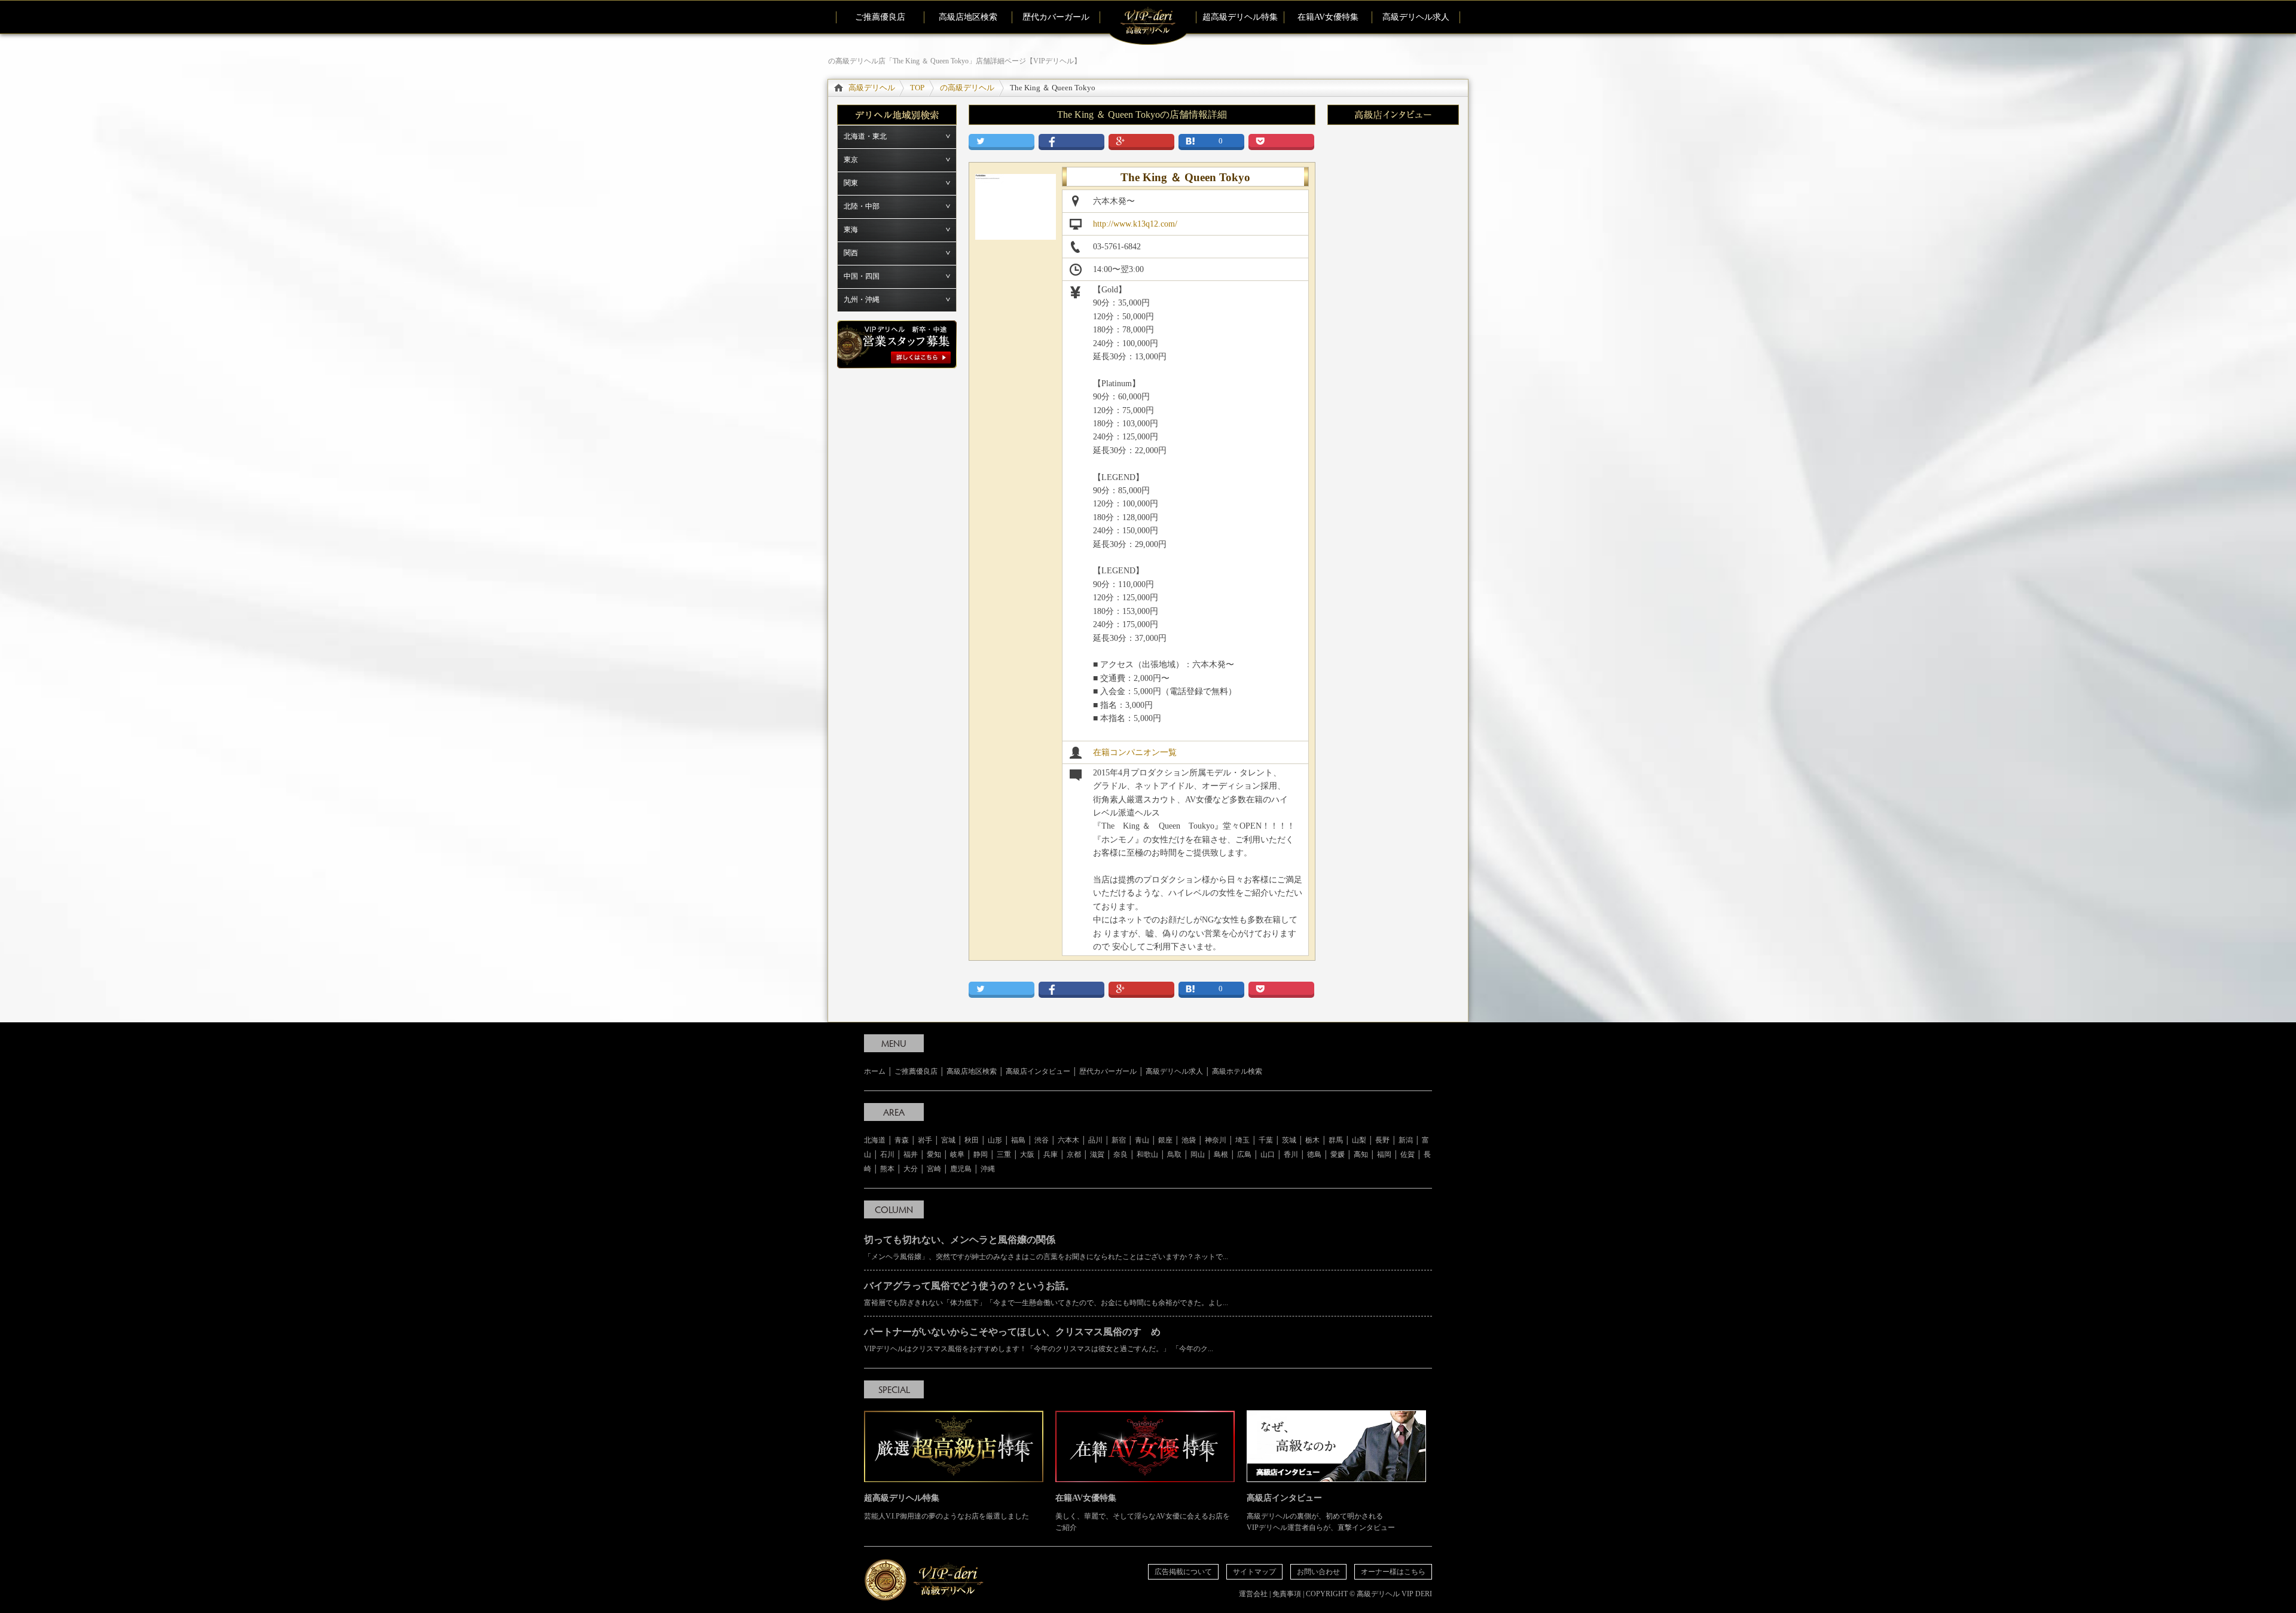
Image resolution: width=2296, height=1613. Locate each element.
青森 (902, 1140)
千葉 (1266, 1140)
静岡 (981, 1154)
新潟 (1406, 1140)
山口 (1268, 1154)
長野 (1382, 1140)
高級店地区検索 (968, 17)
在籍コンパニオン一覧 (1135, 752)
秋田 (972, 1140)
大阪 (1027, 1154)
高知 (1361, 1154)
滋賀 (1097, 1154)
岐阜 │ (962, 1154)
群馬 (1336, 1140)
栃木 (1312, 1140)
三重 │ (1008, 1154)
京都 (1074, 1154)
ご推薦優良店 (880, 17)
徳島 (1314, 1154)
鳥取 (1174, 1154)
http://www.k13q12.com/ (1135, 224)
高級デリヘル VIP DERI (1394, 1594)
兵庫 (1051, 1154)
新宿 (1119, 1140)
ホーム (875, 1071)
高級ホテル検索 (1237, 1071)
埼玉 (1242, 1140)
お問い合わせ (1318, 1572)
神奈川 (1216, 1140)
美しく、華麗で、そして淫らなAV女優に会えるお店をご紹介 (1143, 1513)
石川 (887, 1154)
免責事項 (1287, 1594)
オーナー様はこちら (1393, 1572)
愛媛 (1338, 1154)
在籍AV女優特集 (1328, 17)
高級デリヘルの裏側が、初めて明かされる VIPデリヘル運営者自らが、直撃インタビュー (1321, 1513)
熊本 (887, 1169)
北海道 (875, 1140)
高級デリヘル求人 (1416, 17)
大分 (911, 1169)
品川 (1095, 1140)
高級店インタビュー (1038, 1071)
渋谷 (1042, 1140)
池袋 (1189, 1140)
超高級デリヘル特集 (1240, 17)
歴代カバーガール (1056, 17)
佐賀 (1407, 1154)
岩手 (925, 1140)
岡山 (1198, 1154)
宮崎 (934, 1169)
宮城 (948, 1140)
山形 (995, 1140)
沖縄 (988, 1169)
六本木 (1068, 1140)
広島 (1244, 1154)
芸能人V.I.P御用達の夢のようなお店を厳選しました (947, 1507)
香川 (1291, 1154)
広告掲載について (1183, 1572)
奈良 (1120, 1154)
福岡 (1384, 1154)
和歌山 (1147, 1154)
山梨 (1359, 1140)
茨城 (1289, 1140)
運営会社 (1253, 1594)
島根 (1221, 1154)
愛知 (934, 1154)
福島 (1018, 1140)
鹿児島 (961, 1169)
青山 (1142, 1140)
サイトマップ (1254, 1572)
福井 (911, 1154)
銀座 (1165, 1140)
